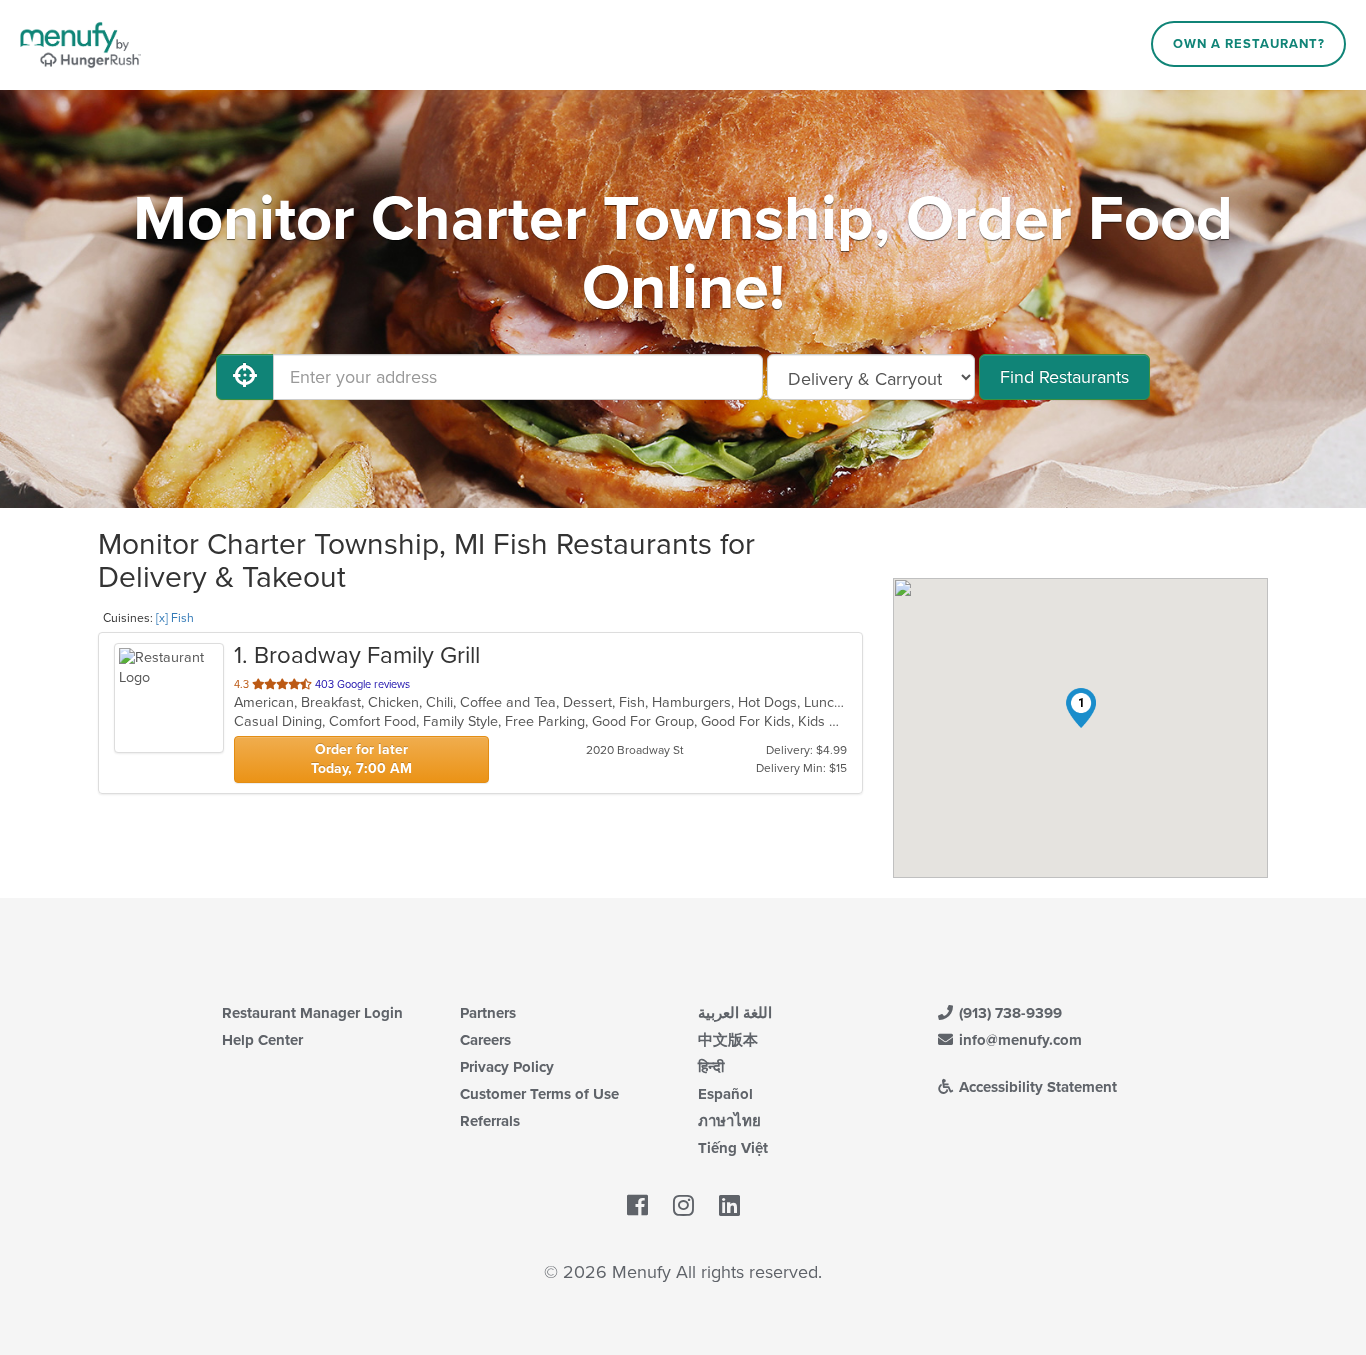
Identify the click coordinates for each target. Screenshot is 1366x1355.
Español (725, 1094)
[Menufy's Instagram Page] (683, 1207)
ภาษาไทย (729, 1121)
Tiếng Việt (733, 1148)
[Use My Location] (245, 377)
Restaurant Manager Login (312, 1013)
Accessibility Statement (1036, 1087)
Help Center (262, 1040)
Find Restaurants (1064, 377)
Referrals (490, 1121)
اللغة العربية (735, 1013)
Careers (485, 1040)
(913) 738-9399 (1008, 1013)
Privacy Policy (507, 1067)
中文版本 (728, 1040)
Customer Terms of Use (539, 1094)
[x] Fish (175, 618)
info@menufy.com (1018, 1040)
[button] (1081, 708)
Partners (488, 1013)
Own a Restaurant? (1249, 44)
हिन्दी (711, 1067)
